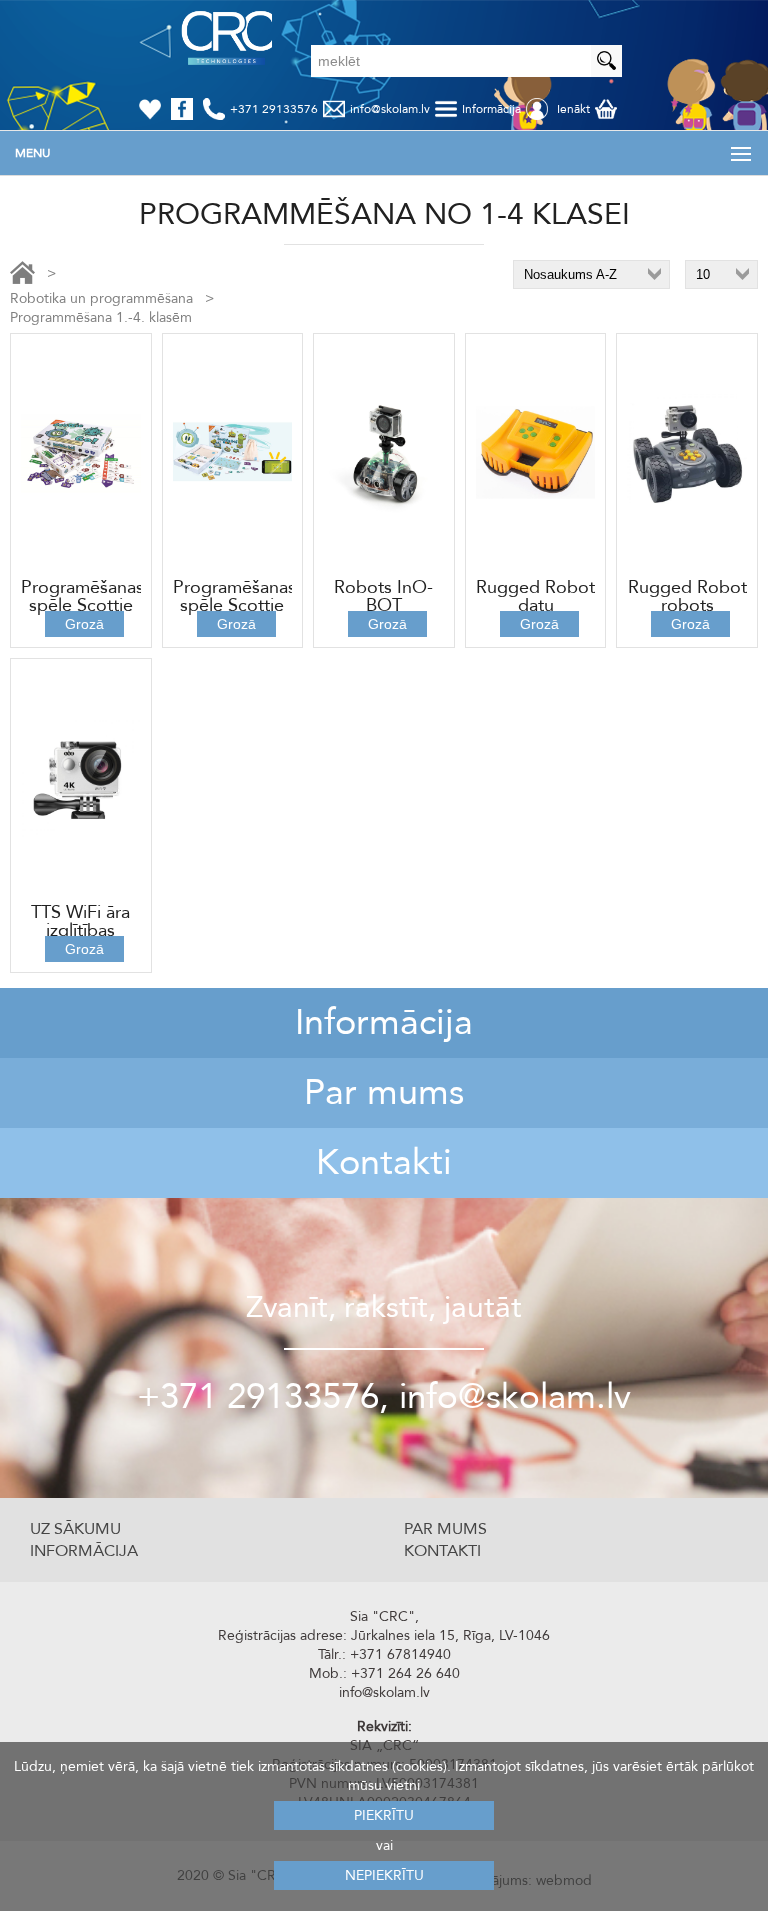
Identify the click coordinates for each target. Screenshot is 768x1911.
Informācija (384, 1022)
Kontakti (384, 1162)
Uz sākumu (75, 1529)
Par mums (384, 1092)
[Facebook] (186, 109)
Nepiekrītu (384, 1875)
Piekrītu (384, 1815)
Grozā (84, 624)
